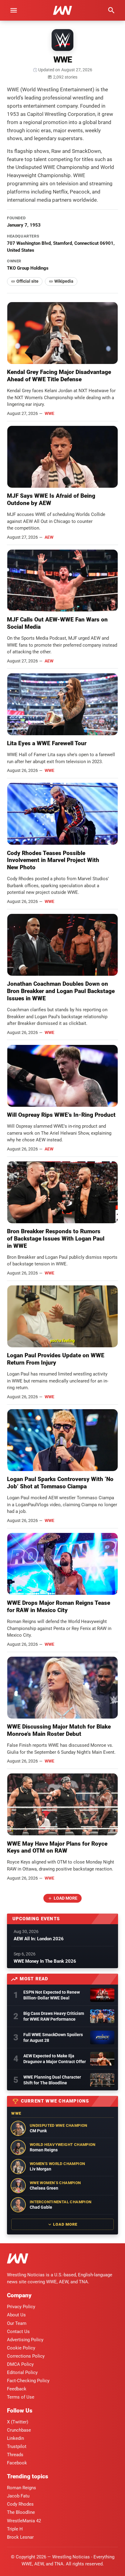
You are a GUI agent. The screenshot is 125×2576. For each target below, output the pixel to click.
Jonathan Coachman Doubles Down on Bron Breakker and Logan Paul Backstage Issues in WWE (61, 991)
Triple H (15, 2529)
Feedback (17, 2389)
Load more (66, 1898)
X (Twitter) (18, 2422)
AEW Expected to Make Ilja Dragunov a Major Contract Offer (55, 2059)
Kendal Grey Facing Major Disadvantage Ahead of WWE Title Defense (59, 376)
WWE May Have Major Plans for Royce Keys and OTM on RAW (57, 1847)
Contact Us (18, 2332)
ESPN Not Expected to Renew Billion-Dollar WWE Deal (52, 1995)
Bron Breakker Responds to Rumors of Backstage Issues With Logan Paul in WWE (56, 1239)
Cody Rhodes (20, 2504)
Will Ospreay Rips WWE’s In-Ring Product (61, 1115)
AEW (49, 537)
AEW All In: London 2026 (39, 1939)
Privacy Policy (21, 2307)
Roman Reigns (22, 2488)
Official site (27, 281)
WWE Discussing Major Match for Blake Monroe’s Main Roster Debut (59, 1730)
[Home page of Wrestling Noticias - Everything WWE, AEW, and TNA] (62, 10)
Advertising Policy (25, 2340)
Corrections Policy (26, 2356)
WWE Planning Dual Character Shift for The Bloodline (52, 2080)
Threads (15, 2455)
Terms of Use (21, 2397)
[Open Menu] (14, 10)
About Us (16, 2315)
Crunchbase (19, 2430)
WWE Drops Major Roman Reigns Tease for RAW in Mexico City (59, 1606)
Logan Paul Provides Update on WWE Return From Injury (56, 1359)
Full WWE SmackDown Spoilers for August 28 (53, 2037)
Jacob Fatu (18, 2496)
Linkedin (15, 2438)
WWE (49, 413)
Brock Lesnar (20, 2537)
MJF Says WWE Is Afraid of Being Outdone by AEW (51, 499)
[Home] (18, 2259)
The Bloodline (21, 2512)
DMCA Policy (20, 2364)
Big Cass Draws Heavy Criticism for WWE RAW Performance (54, 2016)
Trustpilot (17, 2446)
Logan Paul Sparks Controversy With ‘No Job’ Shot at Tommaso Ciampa (60, 1483)
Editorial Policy (22, 2372)
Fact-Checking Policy (28, 2381)
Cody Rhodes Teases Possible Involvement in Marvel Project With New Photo (53, 860)
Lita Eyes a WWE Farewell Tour (47, 743)
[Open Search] (111, 10)
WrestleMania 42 (24, 2521)
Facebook (17, 2463)
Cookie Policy (21, 2348)
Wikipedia (64, 281)
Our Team (17, 2323)
